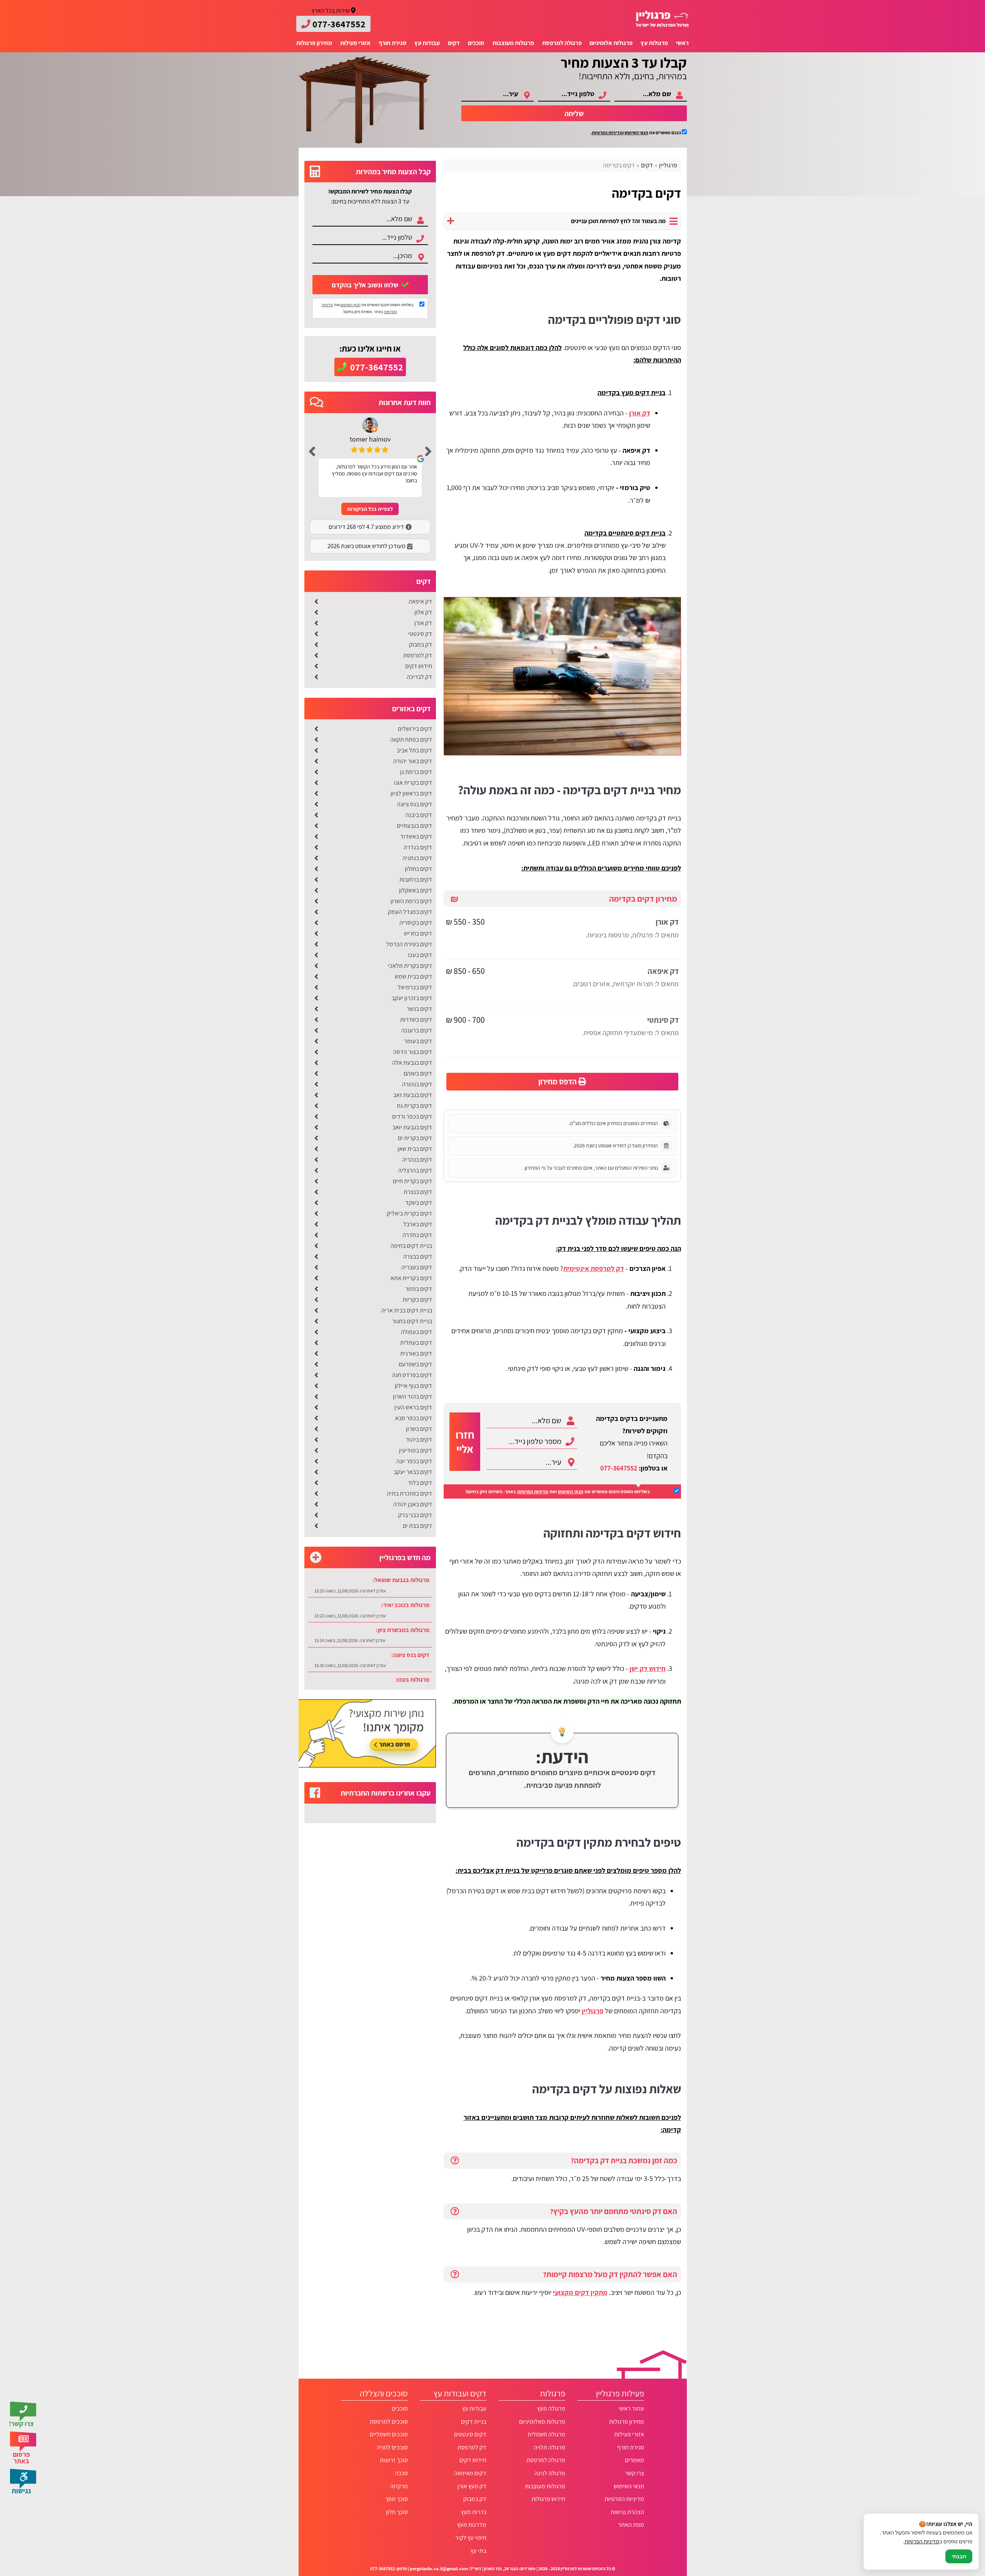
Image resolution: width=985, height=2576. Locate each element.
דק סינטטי (420, 634)
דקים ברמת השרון (411, 901)
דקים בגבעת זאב (413, 1095)
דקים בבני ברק (415, 1515)
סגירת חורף (393, 43)
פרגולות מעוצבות (513, 43)
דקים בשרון (419, 1429)
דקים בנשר (419, 1009)
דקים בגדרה (418, 847)
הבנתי (959, 2556)
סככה (401, 2473)
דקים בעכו (420, 955)
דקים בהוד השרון (412, 1396)
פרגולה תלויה (549, 2447)
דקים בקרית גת (414, 1106)
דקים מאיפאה (470, 2473)
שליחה (574, 113)
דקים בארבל (418, 1224)
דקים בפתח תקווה (411, 739)
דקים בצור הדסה (413, 1052)
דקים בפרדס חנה (412, 1375)
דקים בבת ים (417, 1526)
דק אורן (423, 623)
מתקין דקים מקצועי (580, 2292)
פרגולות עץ (654, 43)
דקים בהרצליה (415, 1170)
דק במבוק (421, 644)
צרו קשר (634, 2473)
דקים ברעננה (417, 1030)
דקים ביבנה (419, 815)
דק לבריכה (419, 677)
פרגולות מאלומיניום (542, 2422)
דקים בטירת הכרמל (409, 944)
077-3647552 (619, 1468)
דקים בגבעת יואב (412, 1127)
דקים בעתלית (416, 1343)
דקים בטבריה (417, 1267)
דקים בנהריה (417, 1160)
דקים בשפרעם (415, 1364)
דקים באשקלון (416, 890)
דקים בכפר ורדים (412, 1116)
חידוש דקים (419, 666)
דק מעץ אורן (472, 2486)
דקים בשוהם (418, 1073)
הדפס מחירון (558, 1081)
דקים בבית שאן (415, 1149)
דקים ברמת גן (416, 772)
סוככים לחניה (392, 2447)
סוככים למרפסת (389, 2422)
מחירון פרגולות (314, 43)
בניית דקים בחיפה (411, 1246)
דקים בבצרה (418, 1256)
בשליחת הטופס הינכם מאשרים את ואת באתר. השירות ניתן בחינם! (558, 1491)
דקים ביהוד (419, 1440)
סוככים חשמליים (389, 2434)
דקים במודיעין (416, 1450)
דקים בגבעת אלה (412, 1063)
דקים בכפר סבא (414, 1418)
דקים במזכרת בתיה (409, 1493)
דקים (454, 43)
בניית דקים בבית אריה (407, 1310)
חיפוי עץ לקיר (471, 2538)
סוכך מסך (396, 2499)
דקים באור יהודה (413, 761)
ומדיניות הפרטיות (608, 133)
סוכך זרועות (394, 2460)
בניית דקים (474, 2422)
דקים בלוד (420, 1483)
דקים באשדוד (416, 836)
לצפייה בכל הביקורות (370, 509)
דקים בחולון (418, 869)
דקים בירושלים (415, 729)
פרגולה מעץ (551, 2408)
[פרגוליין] (662, 19)
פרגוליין (593, 2011)
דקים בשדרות (416, 1020)
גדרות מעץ (474, 2512)
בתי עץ (478, 2551)
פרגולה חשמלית (546, 2434)
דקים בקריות (417, 1300)
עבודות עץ (427, 43)
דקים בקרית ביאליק (409, 1213)
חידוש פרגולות (548, 2499)
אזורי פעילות (355, 43)
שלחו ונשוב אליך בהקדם (366, 285)
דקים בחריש (418, 933)
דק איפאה (420, 601)
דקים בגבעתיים (414, 826)
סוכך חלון (397, 2512)
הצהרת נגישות (627, 2512)
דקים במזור (419, 1289)
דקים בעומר (418, 1041)
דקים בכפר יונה (414, 1461)
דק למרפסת (418, 655)
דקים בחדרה (417, 1235)
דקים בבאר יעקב (413, 1472)
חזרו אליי (465, 1442)
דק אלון (423, 612)
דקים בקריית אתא (411, 1278)
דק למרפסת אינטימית (594, 1268)
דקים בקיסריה (416, 923)
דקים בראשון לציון (411, 793)
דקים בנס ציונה (415, 804)
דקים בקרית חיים (412, 1181)
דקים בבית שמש (413, 976)
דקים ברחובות (416, 880)
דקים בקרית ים (415, 1138)
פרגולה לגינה (550, 2473)
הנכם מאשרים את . (636, 133)
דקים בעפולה (417, 1332)
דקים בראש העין (413, 1407)
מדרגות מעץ (472, 2525)
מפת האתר (631, 2525)
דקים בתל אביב (414, 750)
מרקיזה (399, 2486)
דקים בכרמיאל (415, 987)
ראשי (682, 43)
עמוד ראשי (631, 2408)
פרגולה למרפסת (562, 43)
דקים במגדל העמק (410, 912)
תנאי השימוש (636, 133)
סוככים (476, 43)
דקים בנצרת (418, 1192)
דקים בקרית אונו (413, 783)
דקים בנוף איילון (413, 1386)
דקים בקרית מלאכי (410, 966)
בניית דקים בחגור (412, 1321)
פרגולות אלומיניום (611, 43)
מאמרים (634, 2460)
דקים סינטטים (470, 2434)
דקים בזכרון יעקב (412, 998)
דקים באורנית (416, 1353)
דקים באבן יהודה (413, 1504)
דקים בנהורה (417, 1084)
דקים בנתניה (417, 858)
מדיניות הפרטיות (533, 1491)
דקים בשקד (419, 1203)
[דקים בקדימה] (562, 676)
